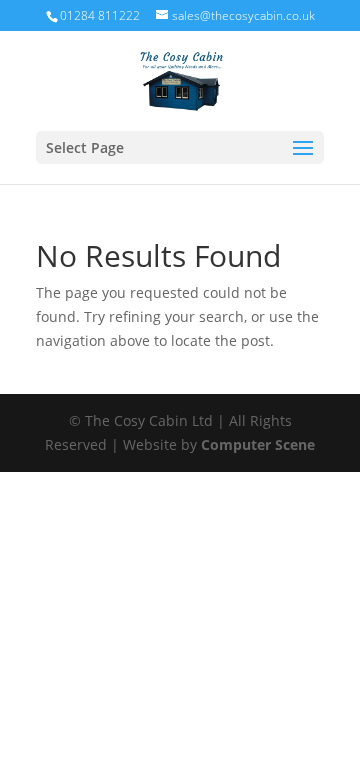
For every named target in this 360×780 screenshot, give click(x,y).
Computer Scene (258, 444)
